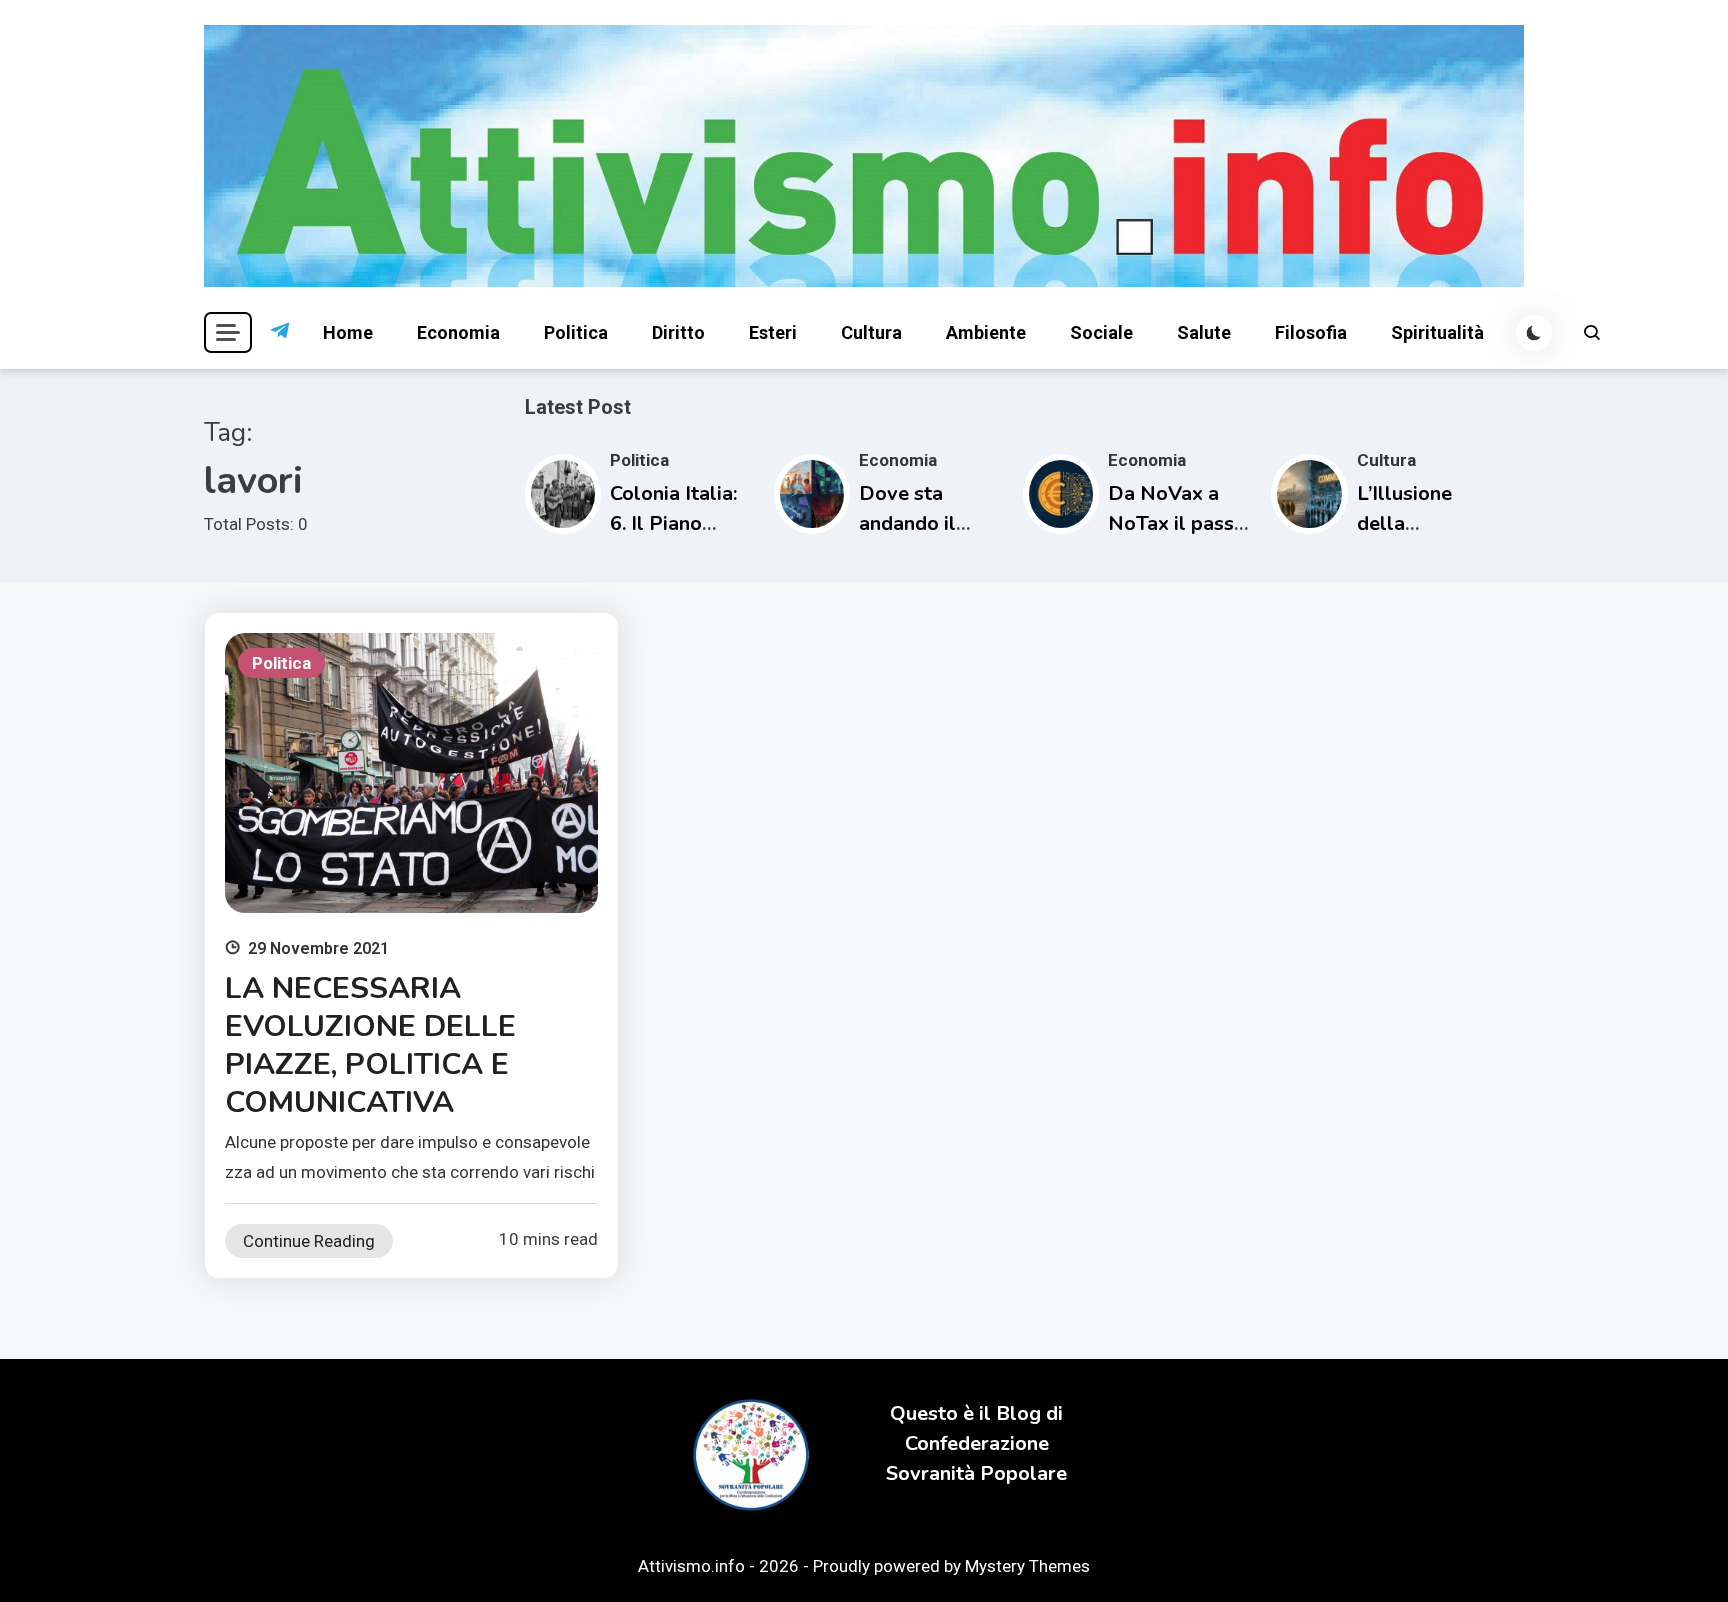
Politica (576, 332)
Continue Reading (309, 1241)
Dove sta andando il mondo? (907, 523)
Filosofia (1311, 332)
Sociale (1101, 332)
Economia (458, 332)
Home (348, 332)
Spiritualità (1437, 332)
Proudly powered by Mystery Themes (951, 1566)
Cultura (871, 332)
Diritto (678, 332)
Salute (1204, 332)
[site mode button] (1534, 333)
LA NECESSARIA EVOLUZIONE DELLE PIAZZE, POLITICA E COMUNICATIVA (370, 1045)
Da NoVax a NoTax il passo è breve (1177, 523)
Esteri (773, 332)
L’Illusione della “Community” (1418, 523)
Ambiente (986, 332)
